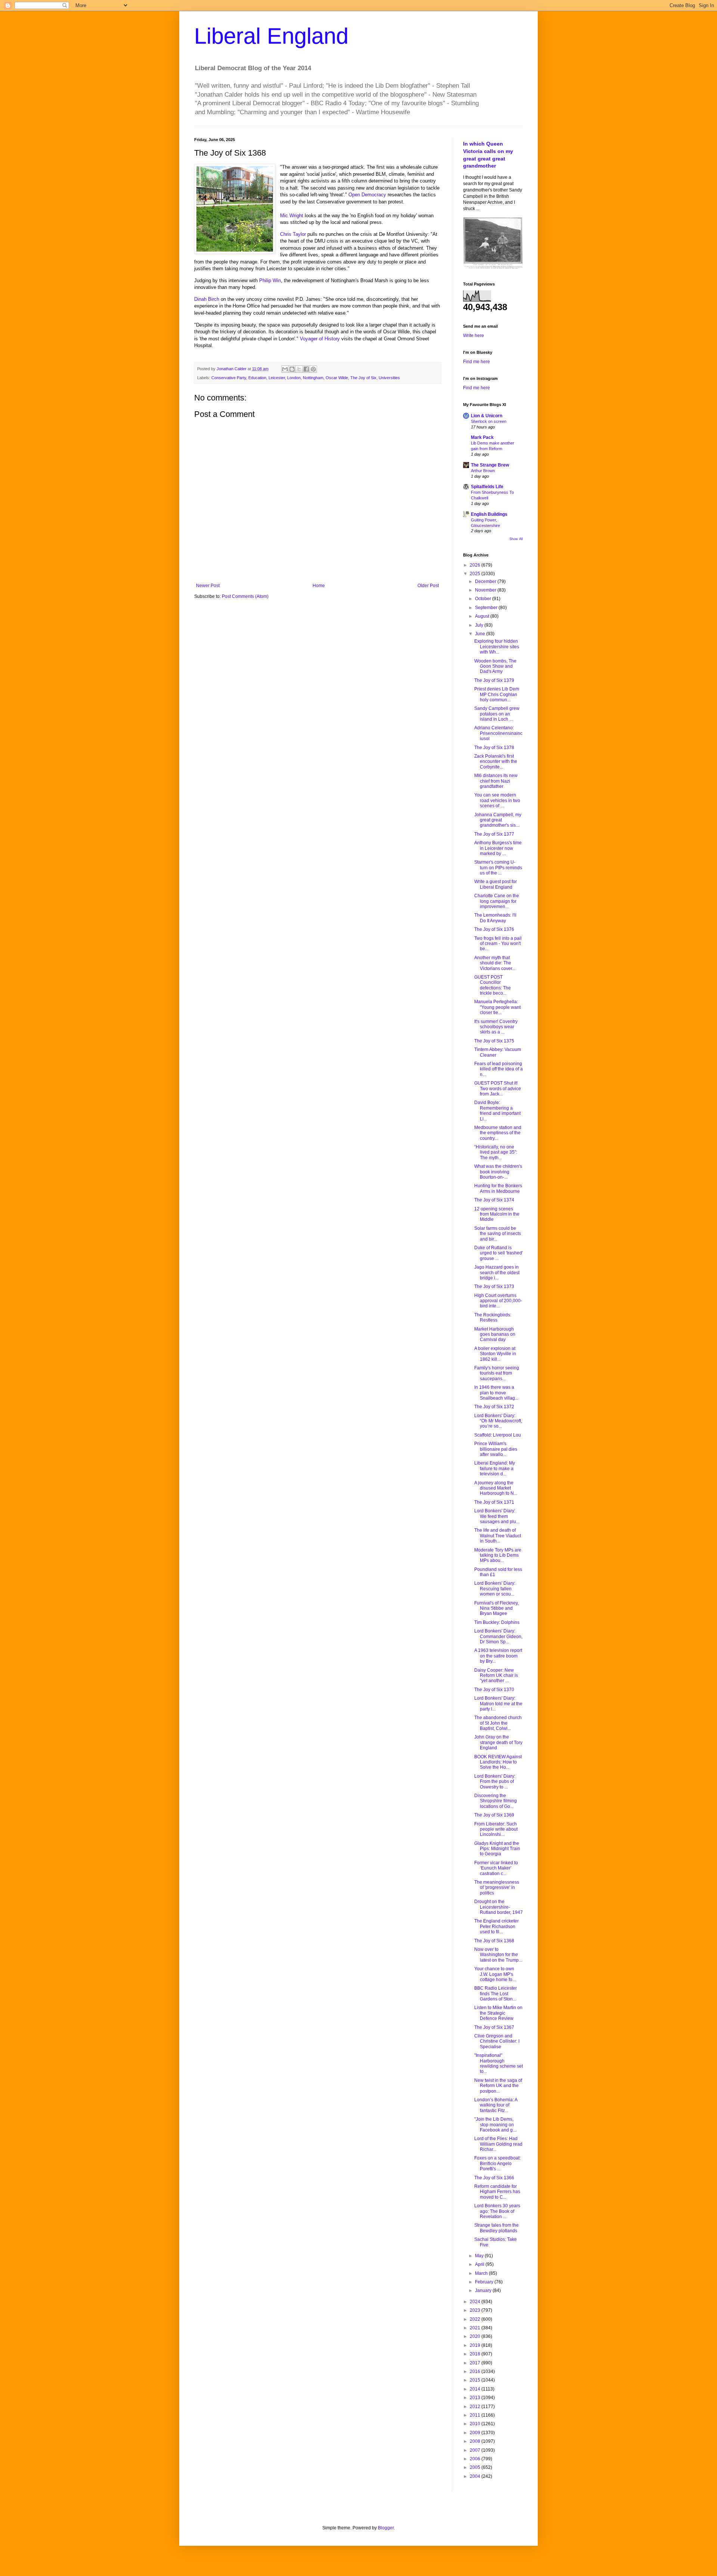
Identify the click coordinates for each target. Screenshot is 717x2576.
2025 (476, 574)
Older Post (428, 586)
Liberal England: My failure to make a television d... (495, 1468)
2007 (476, 2450)
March (482, 2273)
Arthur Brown (483, 471)
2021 (476, 2328)
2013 (476, 2398)
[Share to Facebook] (306, 369)
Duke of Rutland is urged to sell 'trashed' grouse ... (499, 1253)
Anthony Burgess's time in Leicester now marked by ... (498, 848)
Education (257, 378)
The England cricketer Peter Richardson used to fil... (496, 1926)
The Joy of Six (363, 378)
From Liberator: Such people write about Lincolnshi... (496, 1829)
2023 (476, 2310)
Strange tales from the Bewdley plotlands (496, 2228)
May (480, 2256)
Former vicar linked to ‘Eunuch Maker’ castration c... (496, 1868)
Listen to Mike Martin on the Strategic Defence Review (498, 2013)
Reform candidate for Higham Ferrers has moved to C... (497, 2192)
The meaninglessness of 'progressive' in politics (497, 1888)
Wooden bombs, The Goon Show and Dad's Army (495, 666)
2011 (476, 2415)
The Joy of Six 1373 (494, 1287)
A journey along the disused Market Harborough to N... (496, 1488)
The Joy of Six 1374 (494, 1200)
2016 (476, 2371)
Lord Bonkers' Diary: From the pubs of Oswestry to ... (495, 1782)
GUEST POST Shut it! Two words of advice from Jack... (498, 1089)
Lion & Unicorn (487, 416)
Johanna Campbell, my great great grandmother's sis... (498, 820)
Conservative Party (229, 378)
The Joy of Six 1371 (494, 1502)
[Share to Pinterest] (313, 369)
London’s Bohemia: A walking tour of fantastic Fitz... (496, 2105)
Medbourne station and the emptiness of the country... (498, 1133)
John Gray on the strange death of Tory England (498, 1742)
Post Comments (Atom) (245, 596)
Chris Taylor (293, 234)
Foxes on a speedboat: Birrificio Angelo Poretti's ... (497, 2163)
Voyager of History (320, 339)
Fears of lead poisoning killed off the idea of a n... (499, 1069)
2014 (476, 2389)
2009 (476, 2433)
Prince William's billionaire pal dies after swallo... (496, 1449)
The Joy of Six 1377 (494, 834)
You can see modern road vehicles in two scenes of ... (497, 800)
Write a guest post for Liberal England (496, 884)
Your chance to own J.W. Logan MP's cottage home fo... (495, 1974)
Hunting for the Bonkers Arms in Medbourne (498, 1188)
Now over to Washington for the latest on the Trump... (498, 1955)
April (480, 2264)
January (484, 2290)
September (487, 608)
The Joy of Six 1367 (494, 2027)
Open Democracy (367, 195)
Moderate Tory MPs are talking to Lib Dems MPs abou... (498, 1555)
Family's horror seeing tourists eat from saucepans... (497, 1373)
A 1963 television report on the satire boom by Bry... (498, 1656)
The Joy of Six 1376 (494, 929)
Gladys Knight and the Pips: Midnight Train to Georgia (497, 1849)
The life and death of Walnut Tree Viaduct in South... (498, 1536)
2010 (476, 2424)
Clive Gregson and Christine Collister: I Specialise (497, 2041)
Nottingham (313, 378)
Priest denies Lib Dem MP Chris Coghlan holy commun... (497, 694)
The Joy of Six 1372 (494, 1407)
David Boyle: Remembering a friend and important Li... (497, 1111)
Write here (474, 336)
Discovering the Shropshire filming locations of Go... (496, 1801)
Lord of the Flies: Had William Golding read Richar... (498, 2144)
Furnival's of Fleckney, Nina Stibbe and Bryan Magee (496, 1608)
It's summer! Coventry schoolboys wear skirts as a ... (496, 1027)
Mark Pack (482, 437)
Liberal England (271, 36)
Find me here (477, 362)
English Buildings (489, 514)
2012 (476, 2407)
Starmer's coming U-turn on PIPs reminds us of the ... (498, 868)
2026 (476, 565)
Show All (516, 539)
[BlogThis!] (292, 369)
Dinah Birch (207, 299)
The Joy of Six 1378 (494, 748)
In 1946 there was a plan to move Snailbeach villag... (496, 1393)
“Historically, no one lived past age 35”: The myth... (496, 1152)
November (486, 590)
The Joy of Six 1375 (494, 1041)
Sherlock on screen (489, 421)
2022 (476, 2319)
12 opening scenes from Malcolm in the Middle (497, 1214)
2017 (476, 2363)
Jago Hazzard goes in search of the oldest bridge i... (497, 1273)
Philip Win (270, 280)
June (481, 634)
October (484, 599)
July (480, 625)
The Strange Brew (490, 465)
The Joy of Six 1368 (494, 1941)
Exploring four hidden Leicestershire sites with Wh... (497, 647)
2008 (476, 2441)
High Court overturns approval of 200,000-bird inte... (498, 1301)
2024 (476, 2302)
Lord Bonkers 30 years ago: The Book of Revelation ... (497, 2211)
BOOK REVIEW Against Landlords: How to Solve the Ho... (498, 1762)
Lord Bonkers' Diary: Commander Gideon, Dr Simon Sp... (498, 1636)
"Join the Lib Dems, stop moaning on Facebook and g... (495, 2125)
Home (319, 586)
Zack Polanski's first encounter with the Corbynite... (496, 762)
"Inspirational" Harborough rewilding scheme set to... (499, 2063)
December (486, 581)
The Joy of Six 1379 (494, 680)
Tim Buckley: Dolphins (497, 1622)
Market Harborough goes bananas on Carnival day (495, 1334)
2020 (476, 2336)
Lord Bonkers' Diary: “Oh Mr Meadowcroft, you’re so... (498, 1421)
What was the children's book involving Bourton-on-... (498, 1172)
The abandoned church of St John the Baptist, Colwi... (498, 1723)
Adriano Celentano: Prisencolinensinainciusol (498, 733)
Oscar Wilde (337, 378)
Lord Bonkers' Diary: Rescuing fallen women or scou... (495, 1589)
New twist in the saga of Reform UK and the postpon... (498, 2086)
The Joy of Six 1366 (494, 2178)
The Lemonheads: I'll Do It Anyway (495, 918)
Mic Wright (292, 216)
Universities (389, 378)
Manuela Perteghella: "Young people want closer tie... (497, 1007)
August (483, 616)
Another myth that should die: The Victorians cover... (495, 963)
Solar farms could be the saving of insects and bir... (498, 1234)
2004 (476, 2476)
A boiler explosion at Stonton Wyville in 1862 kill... (495, 1354)
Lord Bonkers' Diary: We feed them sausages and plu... (497, 1516)
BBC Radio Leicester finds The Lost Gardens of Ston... (496, 1994)
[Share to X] (299, 369)
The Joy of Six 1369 (494, 1815)
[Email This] (285, 369)
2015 (476, 2380)
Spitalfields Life (487, 487)
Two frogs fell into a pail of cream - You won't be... (498, 944)
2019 (476, 2345)
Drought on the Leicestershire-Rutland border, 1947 (499, 1907)
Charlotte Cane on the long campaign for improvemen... (497, 901)
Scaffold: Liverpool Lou (498, 1435)
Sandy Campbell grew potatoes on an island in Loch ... (497, 714)
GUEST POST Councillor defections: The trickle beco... (493, 985)
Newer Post (208, 586)
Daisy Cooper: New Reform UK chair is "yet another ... (496, 1676)
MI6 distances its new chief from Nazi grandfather (496, 781)
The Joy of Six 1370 (494, 1690)
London (294, 378)
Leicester (277, 378)
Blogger (386, 2528)
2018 (476, 2354)
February (485, 2282)
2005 (476, 2467)
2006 (476, 2459)
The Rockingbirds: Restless (493, 1317)
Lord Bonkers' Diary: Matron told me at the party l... (498, 1704)
